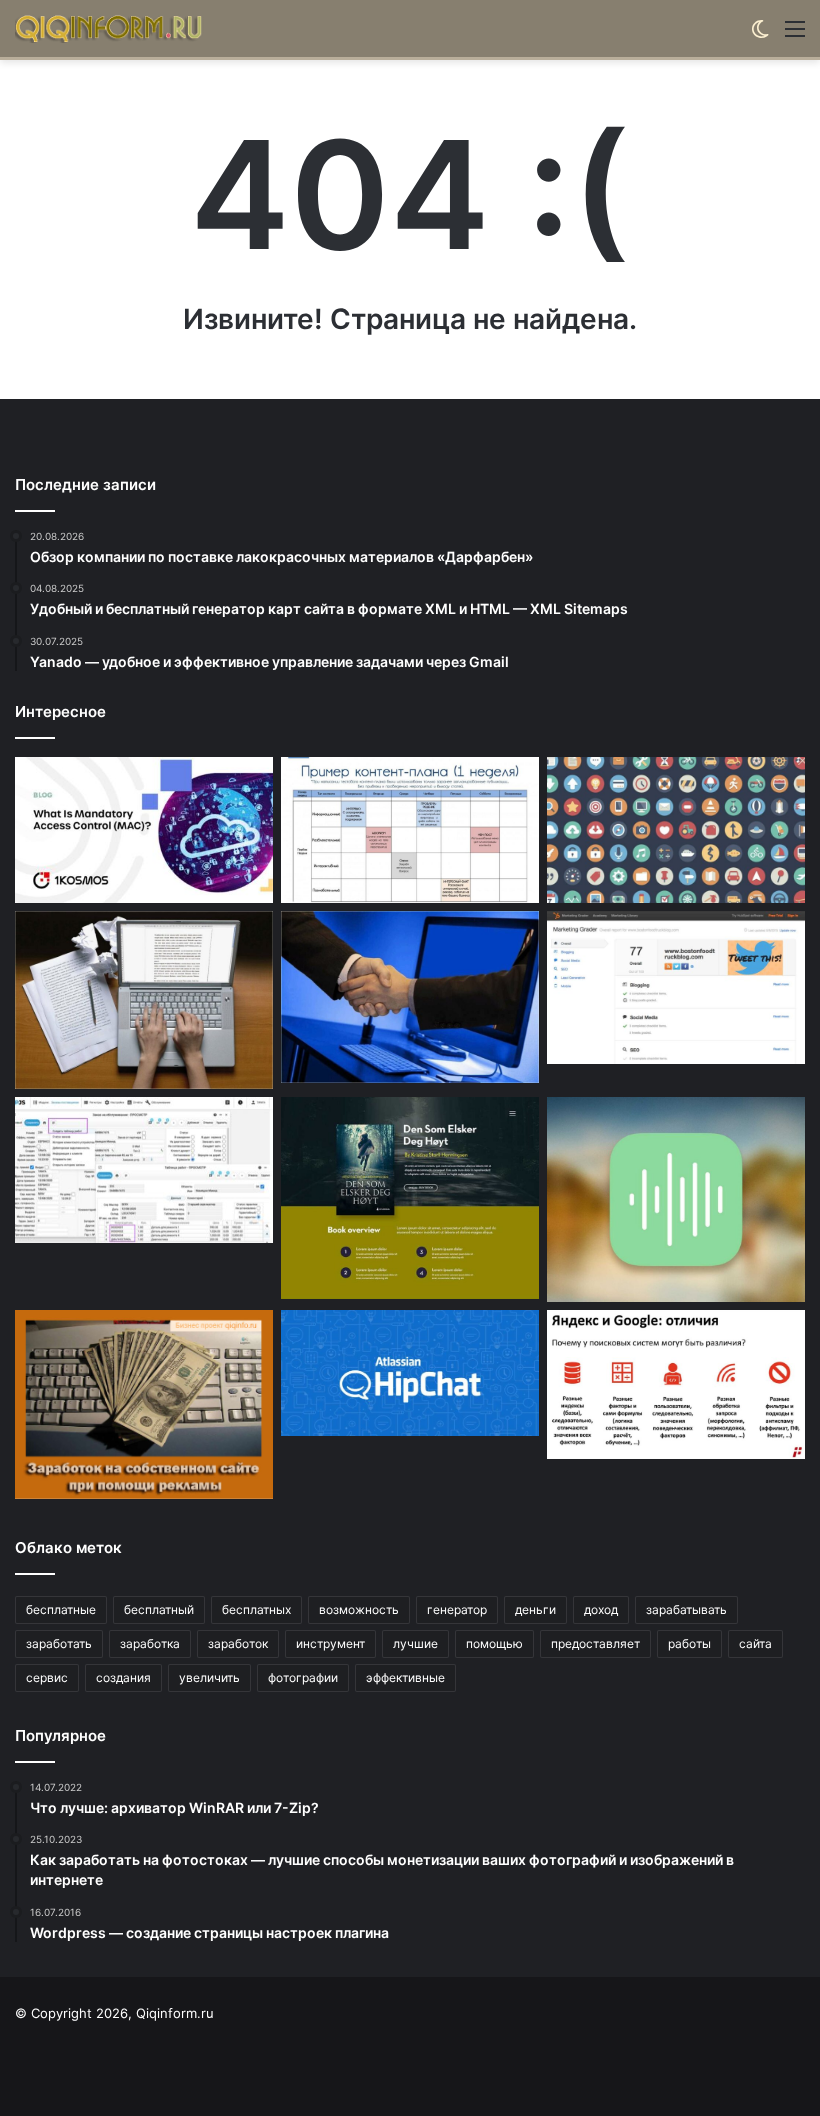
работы (689, 1643)
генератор (457, 1609)
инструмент (330, 1643)
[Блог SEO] (110, 28)
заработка (150, 1643)
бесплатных (256, 1609)
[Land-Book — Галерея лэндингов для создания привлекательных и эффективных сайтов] (410, 1198)
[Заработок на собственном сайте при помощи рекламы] (144, 1404)
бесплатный (159, 1609)
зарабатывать (686, 1609)
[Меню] (795, 35)
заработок (238, 1643)
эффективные (405, 1677)
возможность (359, 1609)
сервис (47, 1677)
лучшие (415, 1643)
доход (601, 1609)
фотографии (303, 1677)
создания (123, 1677)
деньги (535, 1609)
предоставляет (595, 1643)
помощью (494, 1643)
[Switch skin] (760, 35)
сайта (755, 1643)
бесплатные (61, 1609)
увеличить (209, 1677)
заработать (59, 1643)
